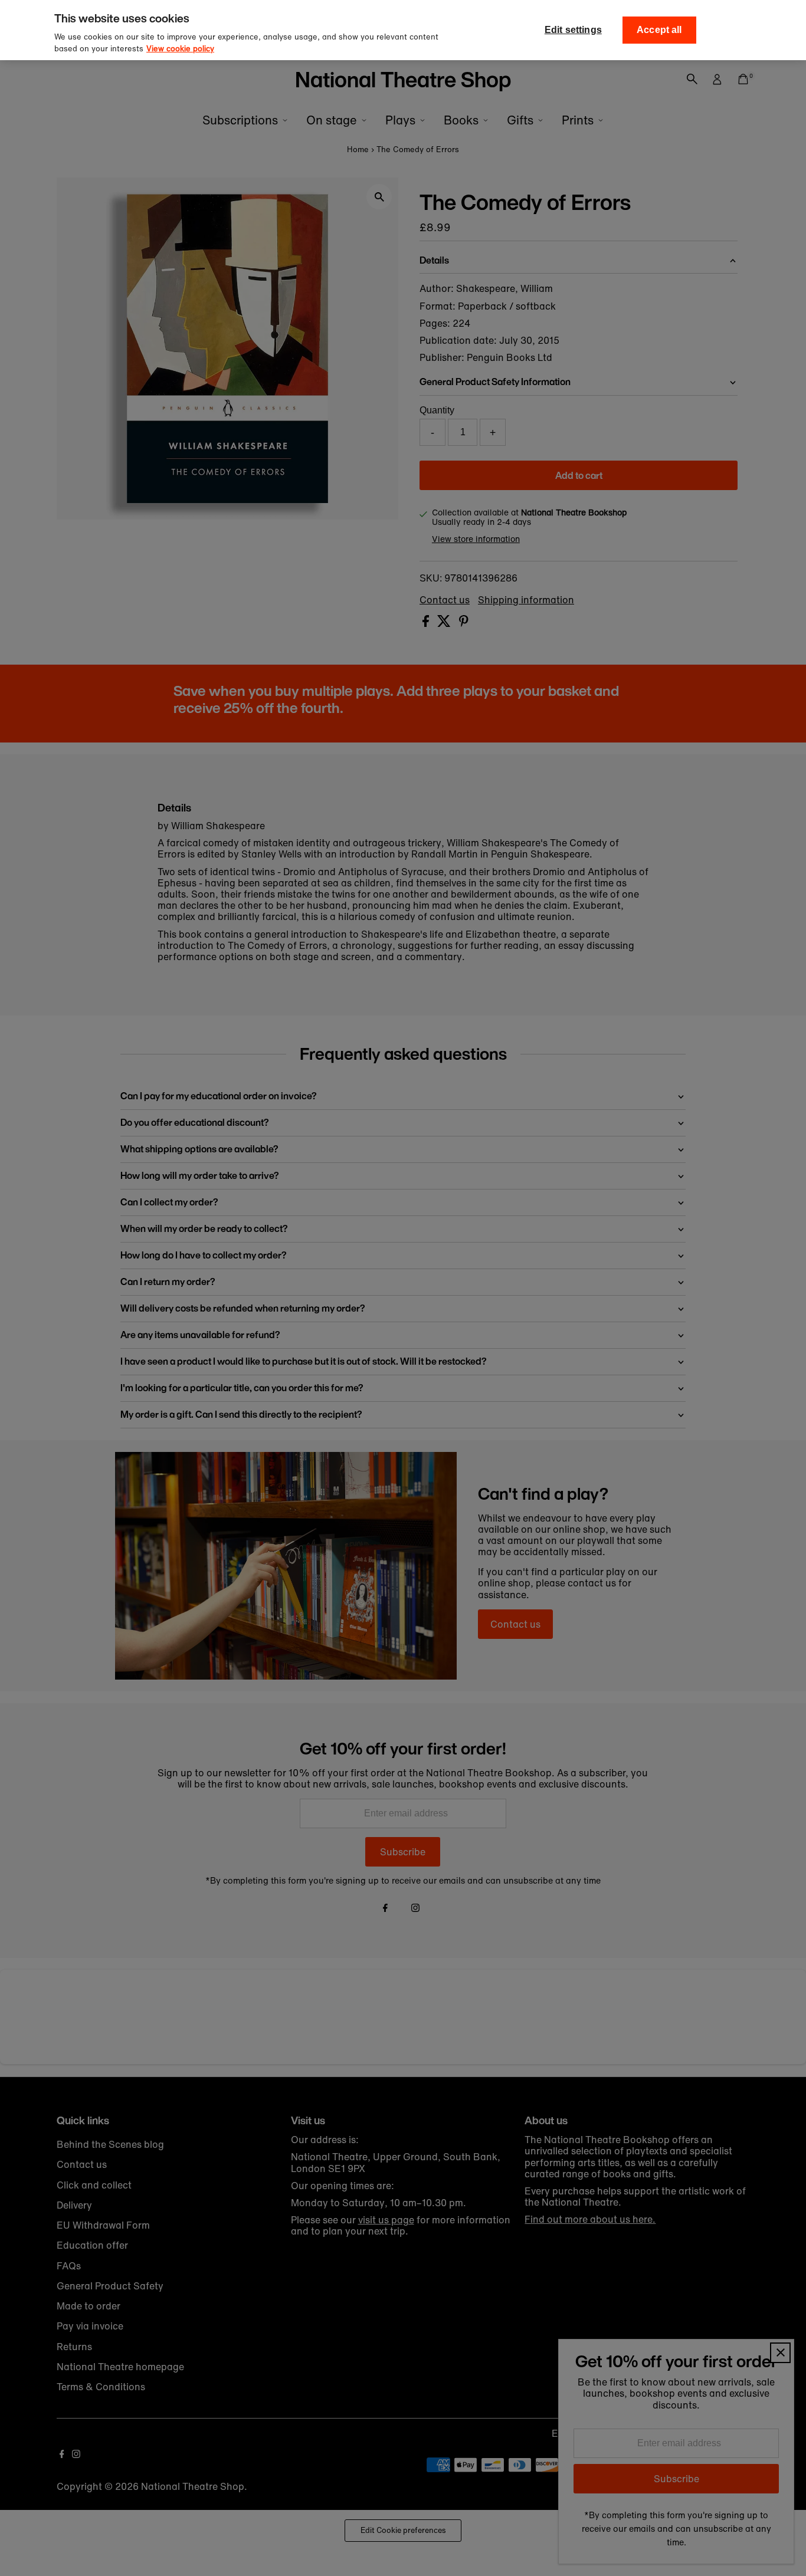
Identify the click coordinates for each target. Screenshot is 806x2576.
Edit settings (573, 30)
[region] (403, 30)
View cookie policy (180, 49)
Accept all (659, 30)
